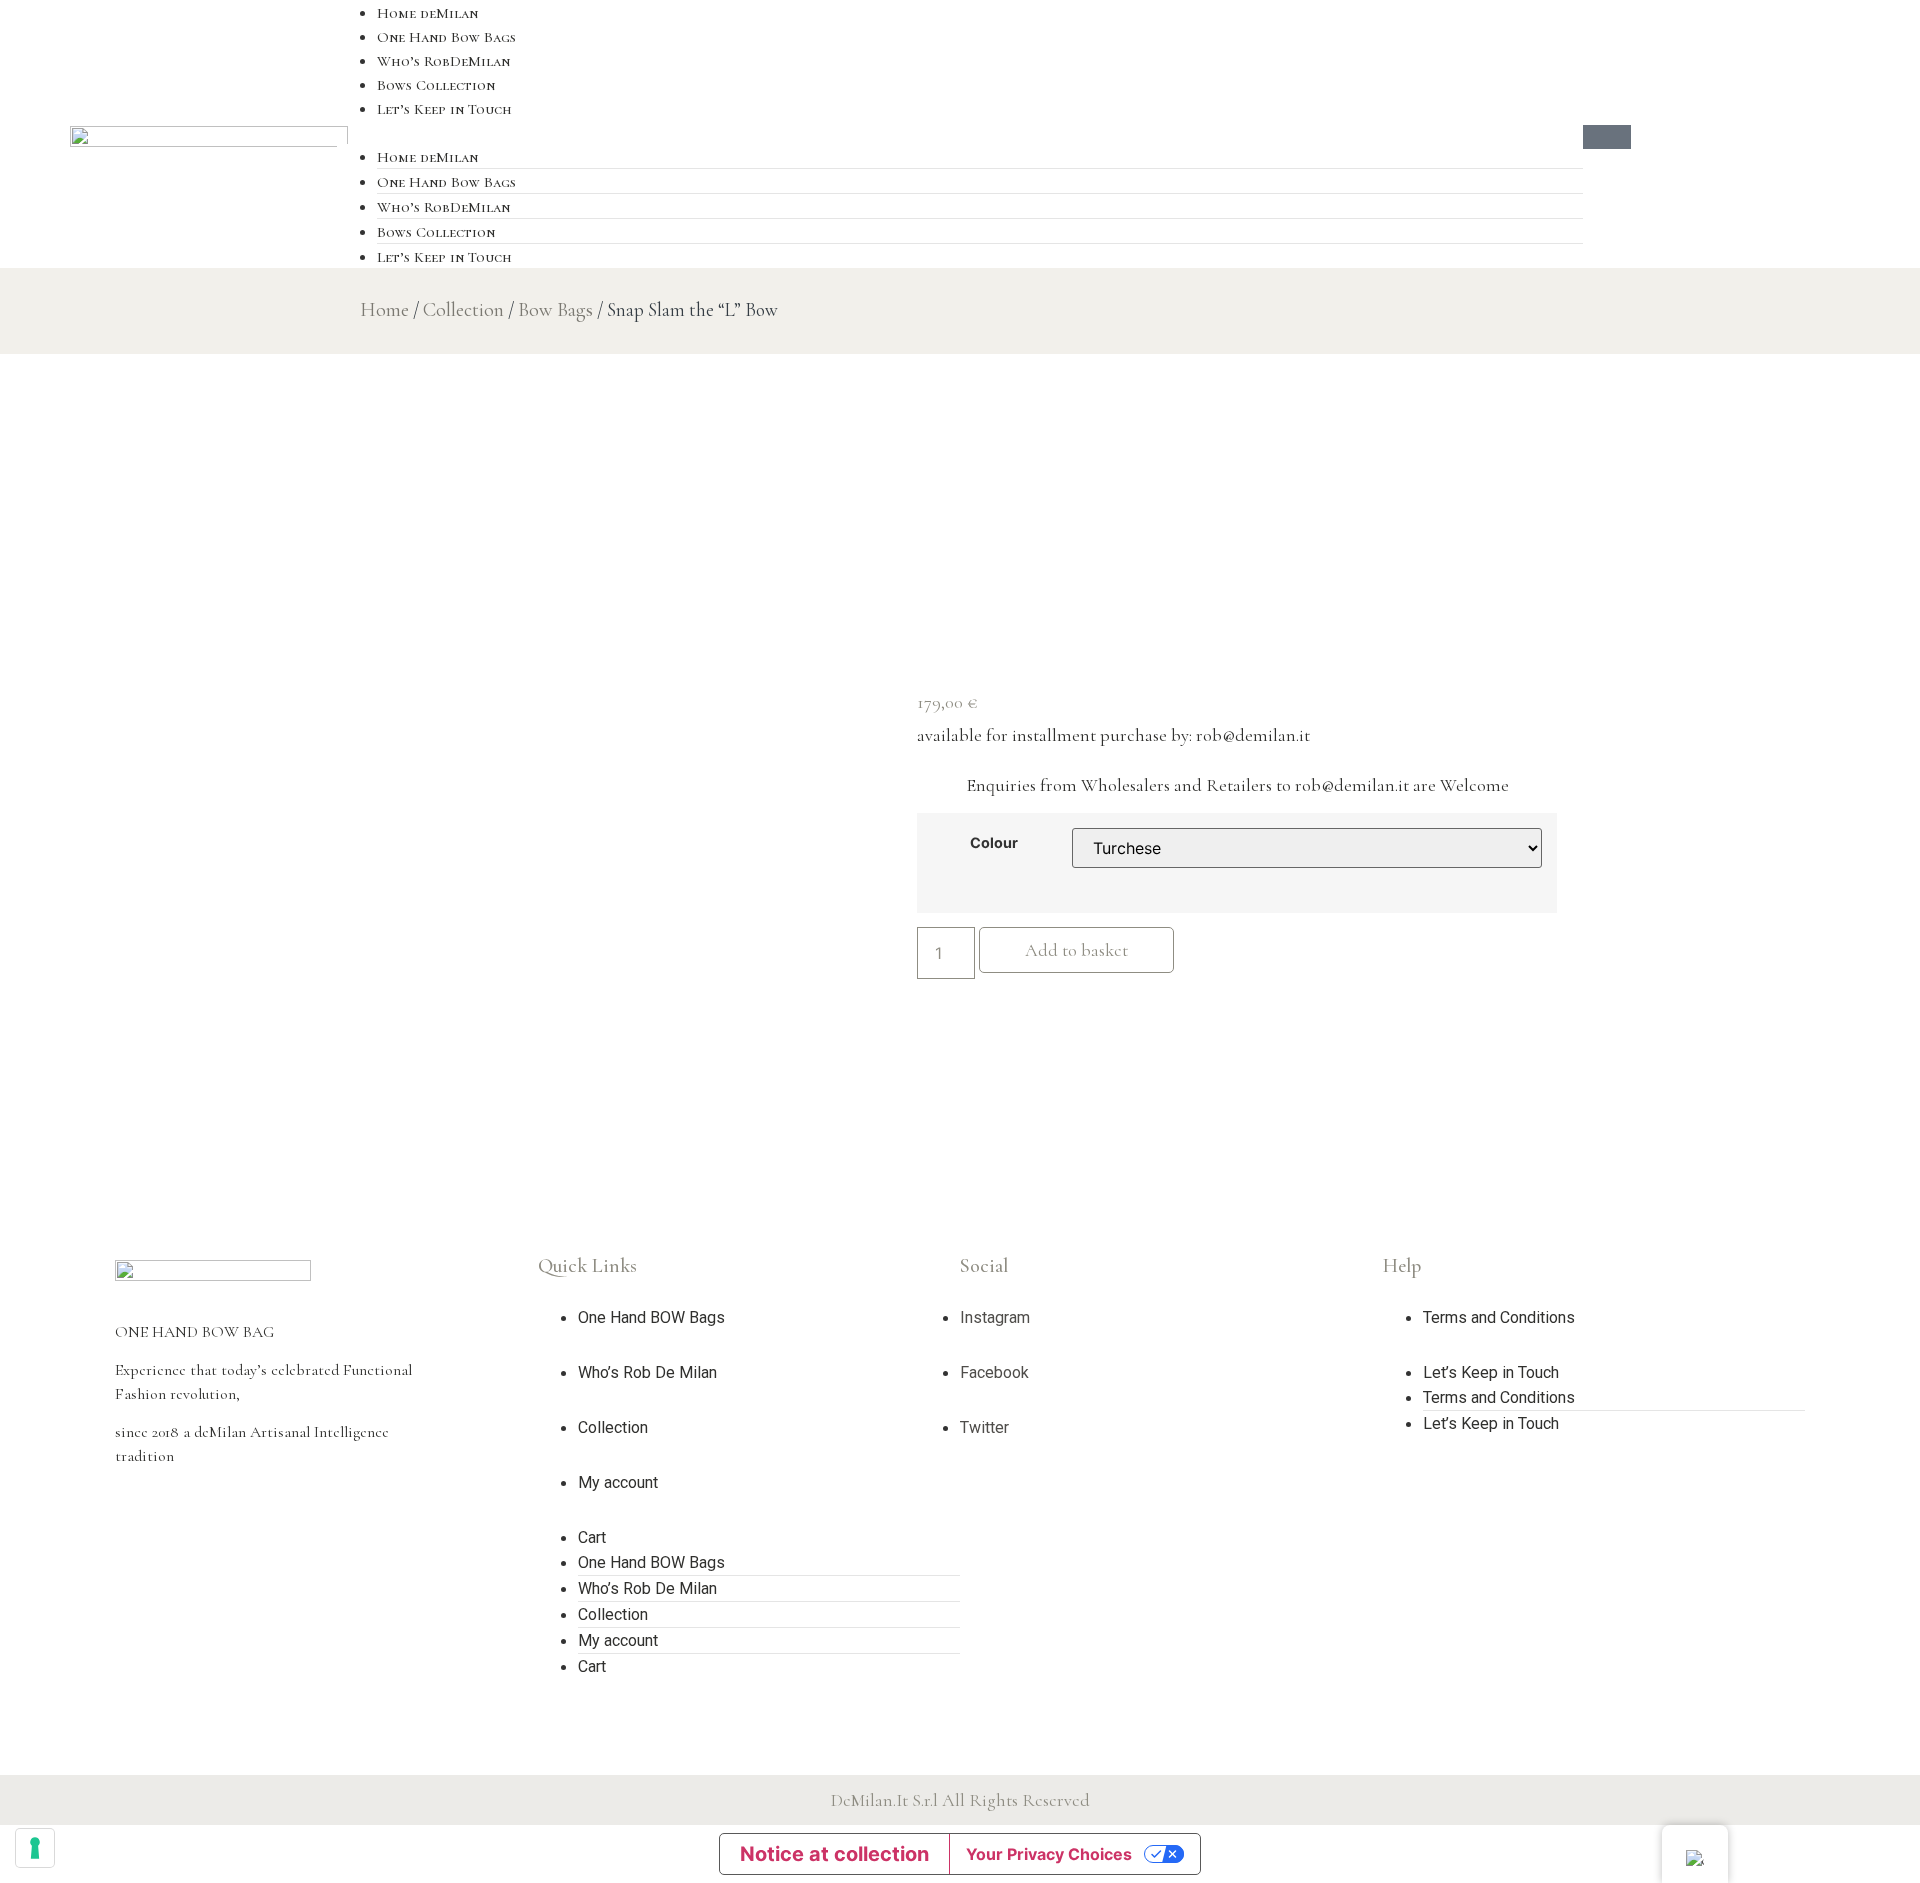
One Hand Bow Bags (446, 37)
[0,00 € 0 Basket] (1607, 137)
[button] (960, 132)
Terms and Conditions (1499, 1317)
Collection (463, 310)
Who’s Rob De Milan (647, 1372)
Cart (592, 1537)
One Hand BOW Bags (651, 1317)
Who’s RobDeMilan (443, 61)
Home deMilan (427, 13)
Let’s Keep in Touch (444, 109)
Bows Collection (436, 85)
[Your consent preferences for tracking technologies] (35, 1848)
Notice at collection (834, 1854)
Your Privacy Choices (1049, 1854)
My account (618, 1482)
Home (384, 310)
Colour (994, 843)
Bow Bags (555, 310)
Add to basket (1076, 950)
